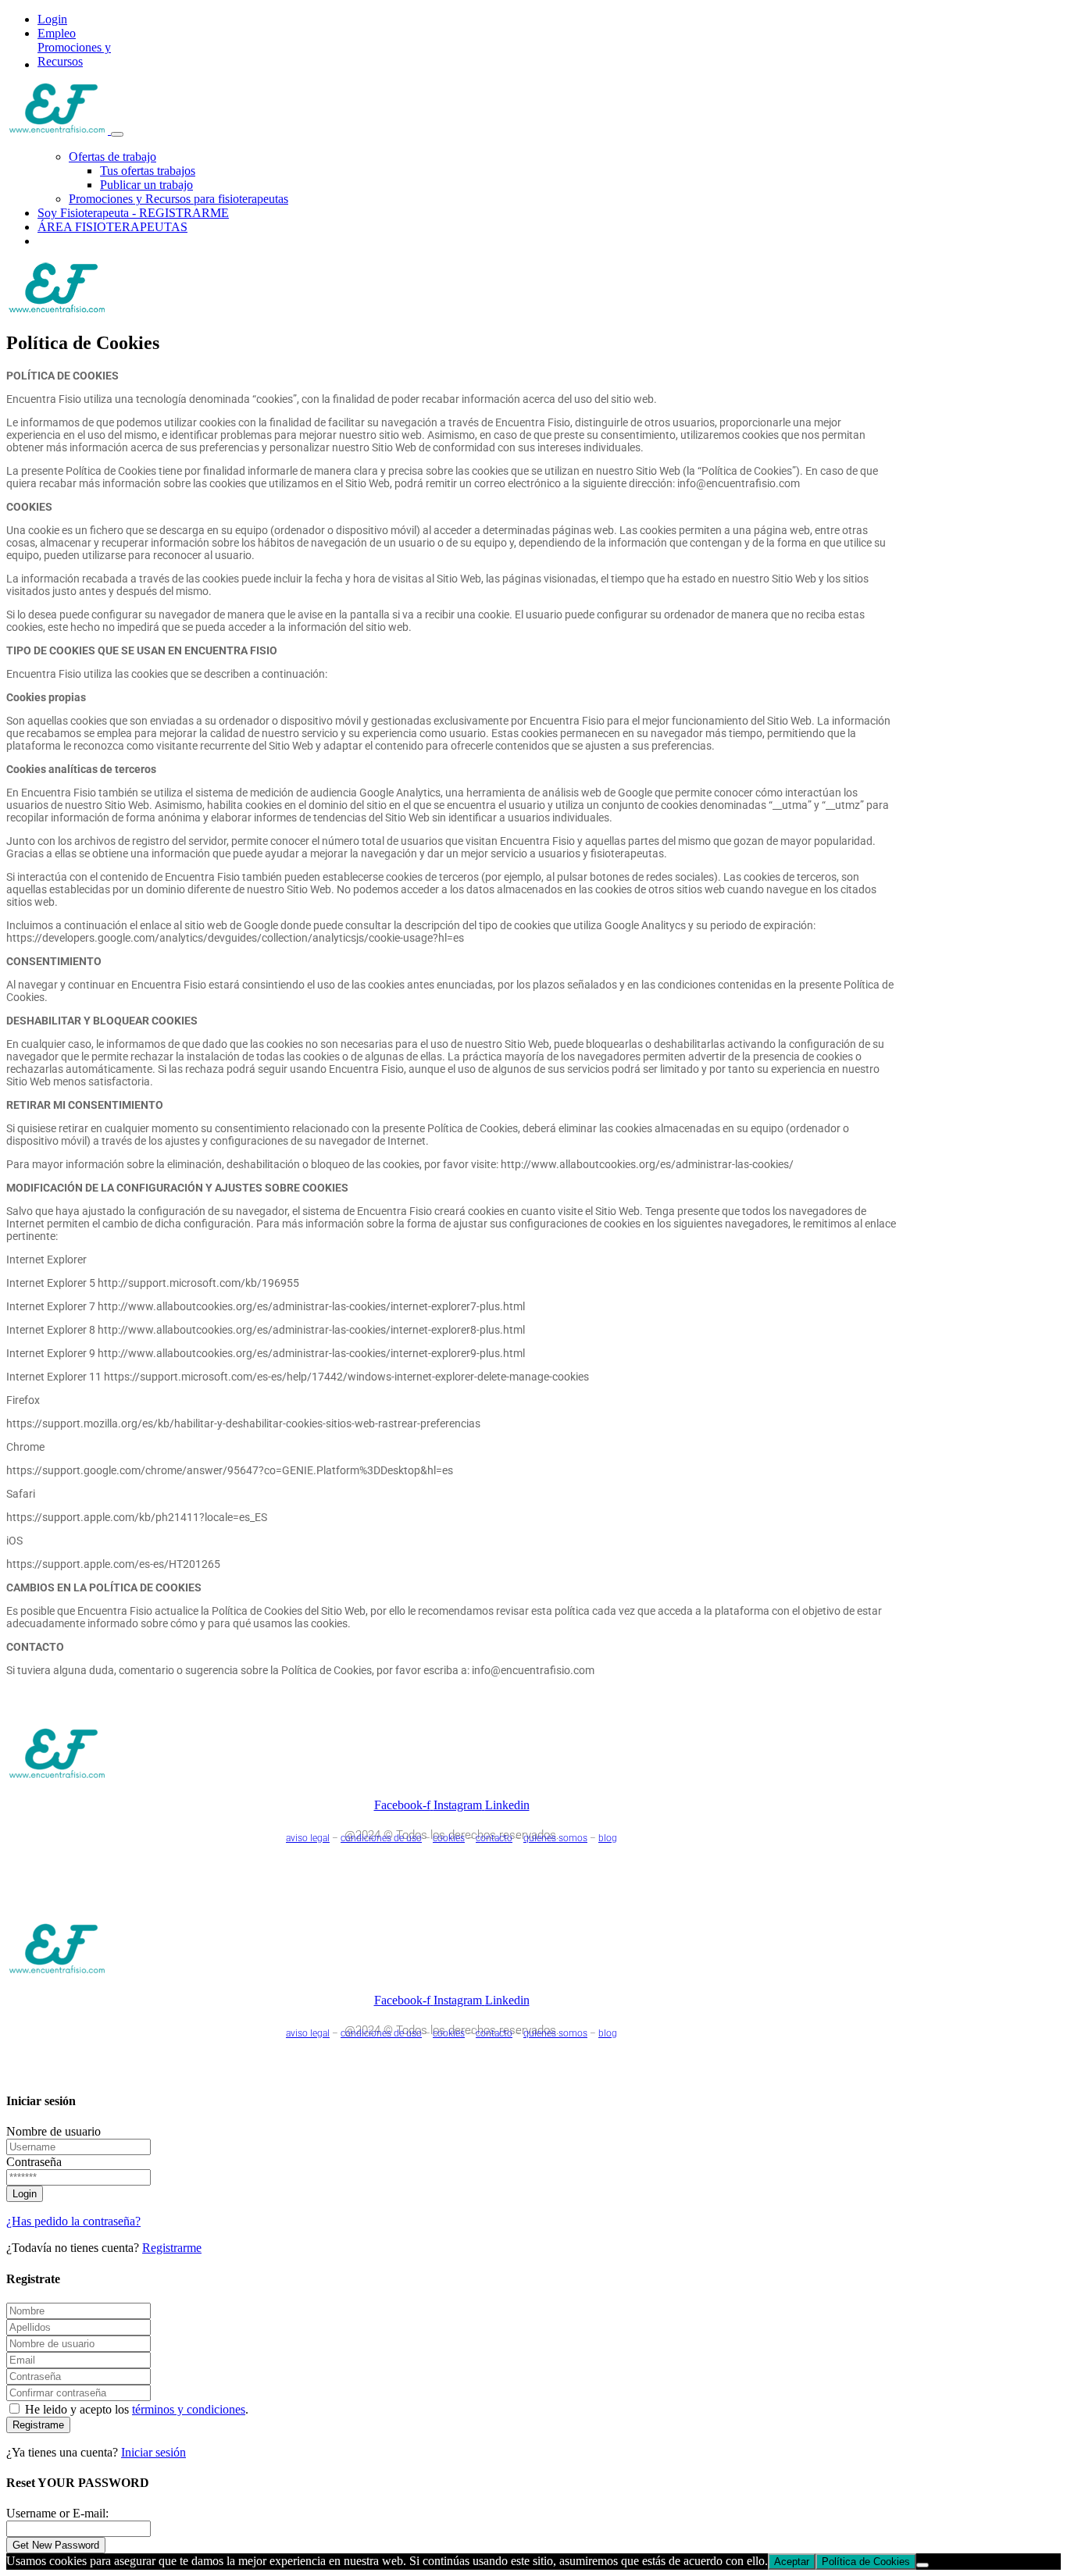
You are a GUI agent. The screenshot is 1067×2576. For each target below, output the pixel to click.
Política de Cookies (866, 2562)
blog (608, 1838)
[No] (922, 2565)
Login (52, 19)
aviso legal (308, 1838)
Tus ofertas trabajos (148, 171)
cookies (449, 1838)
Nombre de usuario (54, 2131)
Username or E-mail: (57, 2513)
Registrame (38, 2425)
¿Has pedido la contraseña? (73, 2221)
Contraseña (34, 2162)
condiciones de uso (381, 1838)
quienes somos (555, 1838)
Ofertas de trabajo (112, 157)
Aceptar (792, 2562)
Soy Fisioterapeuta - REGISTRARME (133, 213)
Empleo (57, 33)
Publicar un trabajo (146, 185)
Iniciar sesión (153, 2452)
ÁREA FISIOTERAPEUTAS (112, 227)
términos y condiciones (189, 2409)
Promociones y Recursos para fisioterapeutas (178, 199)
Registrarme (172, 2248)
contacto (494, 1838)
